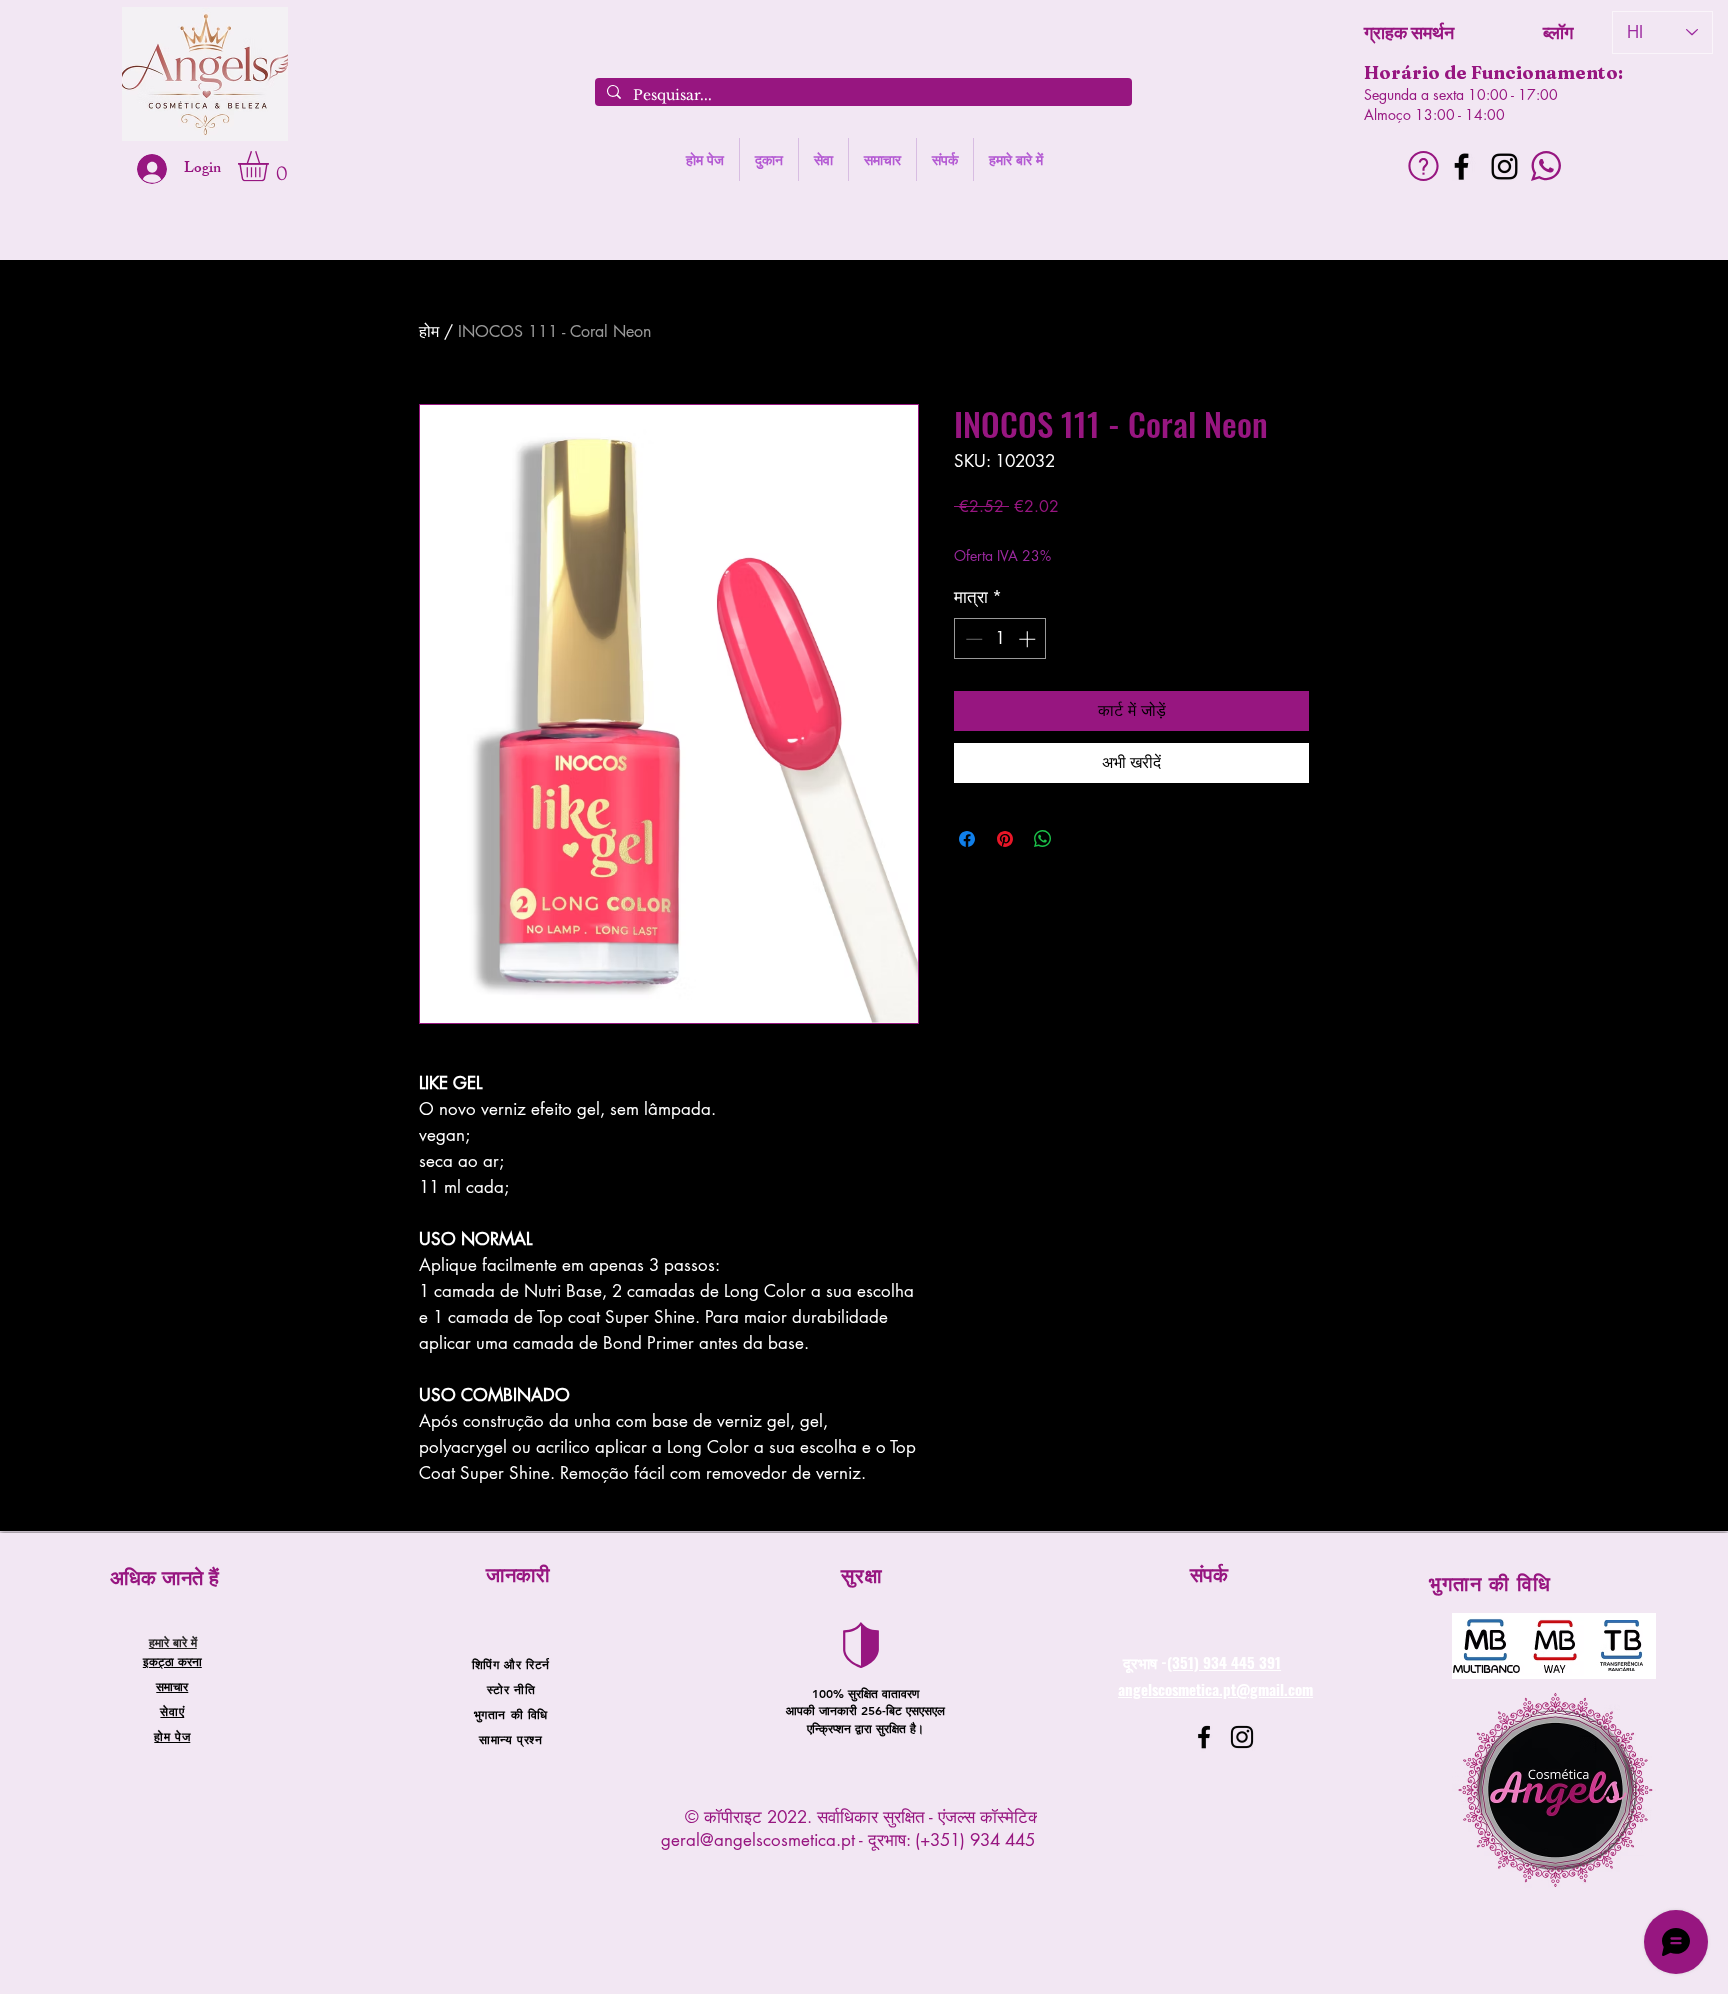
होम (429, 331)
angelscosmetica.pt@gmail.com (1215, 1689)
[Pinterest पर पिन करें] (1005, 839)
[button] (271, 166)
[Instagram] (1504, 166)
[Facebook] (1461, 166)
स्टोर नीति (511, 1689)
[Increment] (1029, 639)
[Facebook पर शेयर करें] (967, 839)
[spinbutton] (1000, 639)
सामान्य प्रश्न (510, 1739)
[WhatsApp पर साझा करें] (1043, 839)
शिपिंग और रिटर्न (511, 1664)
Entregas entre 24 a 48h (1117, 536)
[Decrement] (972, 639)
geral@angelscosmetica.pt (758, 1840)
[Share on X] (1081, 839)
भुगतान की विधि (511, 1714)
